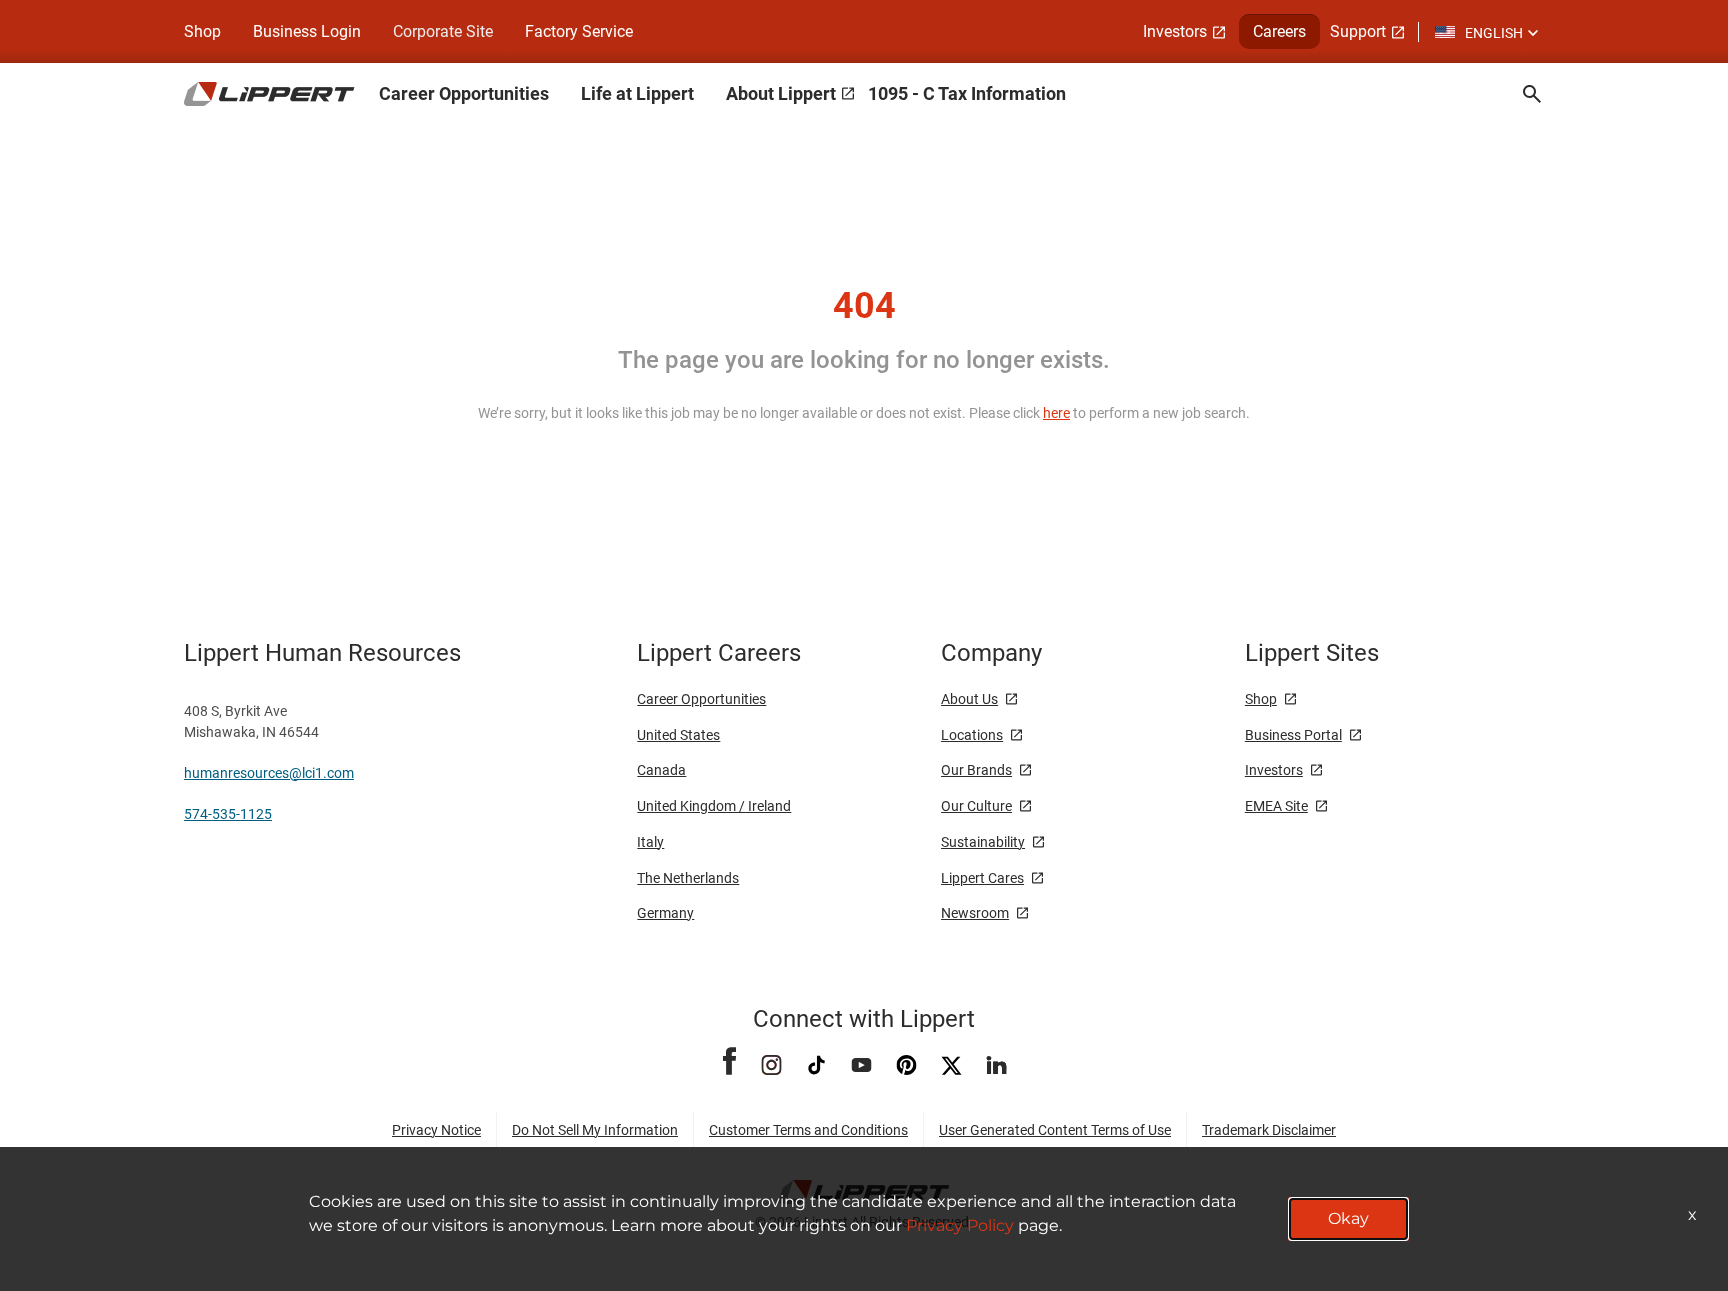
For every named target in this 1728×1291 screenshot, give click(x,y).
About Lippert (781, 93)
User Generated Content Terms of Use (1055, 1130)
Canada (661, 770)
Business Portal (1293, 735)
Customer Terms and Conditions (808, 1130)
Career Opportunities (464, 93)
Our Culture (976, 806)
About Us (969, 699)
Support (1358, 31)
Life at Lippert (637, 93)
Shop (202, 31)
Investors (1175, 31)
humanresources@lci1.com (269, 773)
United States (678, 735)
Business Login (307, 31)
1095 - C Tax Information (967, 93)
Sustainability (983, 842)
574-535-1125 (228, 814)
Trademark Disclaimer (1269, 1130)
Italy (650, 842)
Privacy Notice (436, 1130)
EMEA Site (1276, 806)
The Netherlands (688, 878)
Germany (665, 913)
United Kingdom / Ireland (714, 806)
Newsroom (975, 913)
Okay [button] (1348, 1218)
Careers (1279, 31)
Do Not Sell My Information (595, 1130)
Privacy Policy (960, 1225)
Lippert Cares (982, 878)
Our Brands (976, 770)
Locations (972, 735)
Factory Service (579, 31)
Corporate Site (443, 31)
